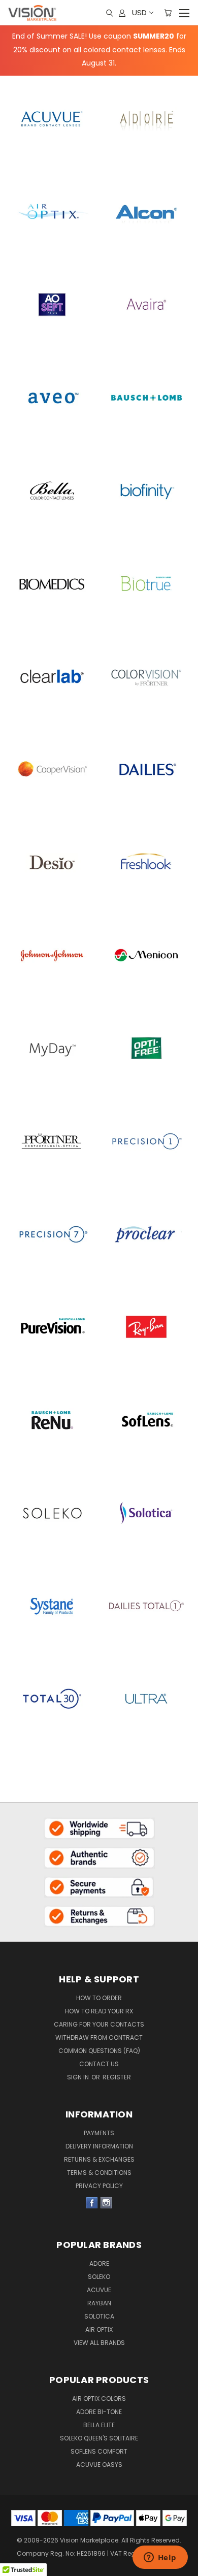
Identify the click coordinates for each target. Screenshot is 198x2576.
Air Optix (99, 2329)
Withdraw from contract (99, 2037)
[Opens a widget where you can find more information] (160, 2558)
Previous (16, 2551)
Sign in (79, 2077)
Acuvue (99, 2290)
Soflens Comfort (99, 2451)
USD (139, 12)
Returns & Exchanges (99, 2159)
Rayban (99, 2303)
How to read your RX (99, 2011)
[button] (99, 1828)
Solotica (99, 2316)
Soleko (99, 2277)
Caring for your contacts (99, 2024)
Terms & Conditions (99, 2173)
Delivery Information (99, 2146)
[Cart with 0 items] (168, 13)
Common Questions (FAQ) (99, 2051)
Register (117, 2077)
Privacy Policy (99, 2186)
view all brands (99, 2343)
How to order (99, 1998)
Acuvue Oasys (99, 2465)
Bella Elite (99, 2425)
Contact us (99, 2064)
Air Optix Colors (99, 2399)
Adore (99, 2263)
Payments (99, 2133)
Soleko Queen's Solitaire (99, 2438)
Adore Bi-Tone (99, 2412)
